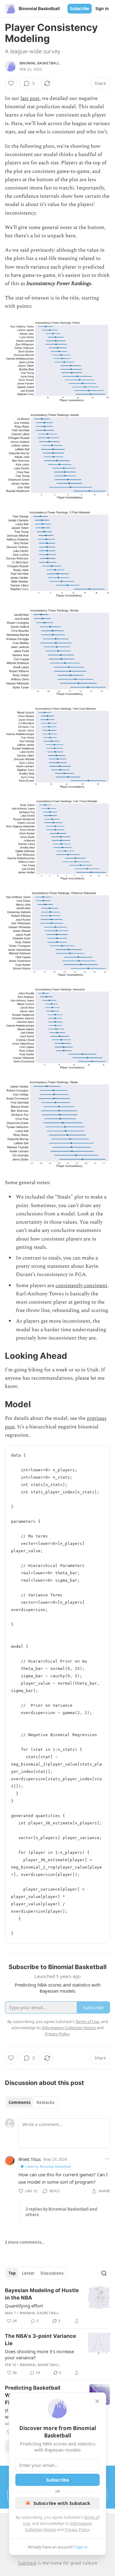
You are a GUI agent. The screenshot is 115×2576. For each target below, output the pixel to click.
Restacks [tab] (45, 2102)
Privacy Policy (77, 2529)
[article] (57, 2306)
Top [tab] (12, 2273)
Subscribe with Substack (62, 2503)
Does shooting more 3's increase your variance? (39, 2354)
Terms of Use (87, 2022)
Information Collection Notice (69, 2028)
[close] (97, 2401)
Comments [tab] (19, 2102)
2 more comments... (25, 2242)
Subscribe (80, 9)
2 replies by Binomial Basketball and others (61, 2212)
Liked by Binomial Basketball (48, 2166)
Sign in (102, 9)
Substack (27, 2563)
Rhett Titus (30, 2159)
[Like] (11, 83)
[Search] (104, 2273)
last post (30, 98)
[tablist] (31, 2102)
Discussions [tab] (52, 2273)
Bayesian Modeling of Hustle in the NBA (42, 2294)
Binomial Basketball (40, 63)
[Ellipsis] (107, 2159)
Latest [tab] (28, 2273)
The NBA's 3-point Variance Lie (40, 2340)
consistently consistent (81, 1286)
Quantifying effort (24, 2306)
